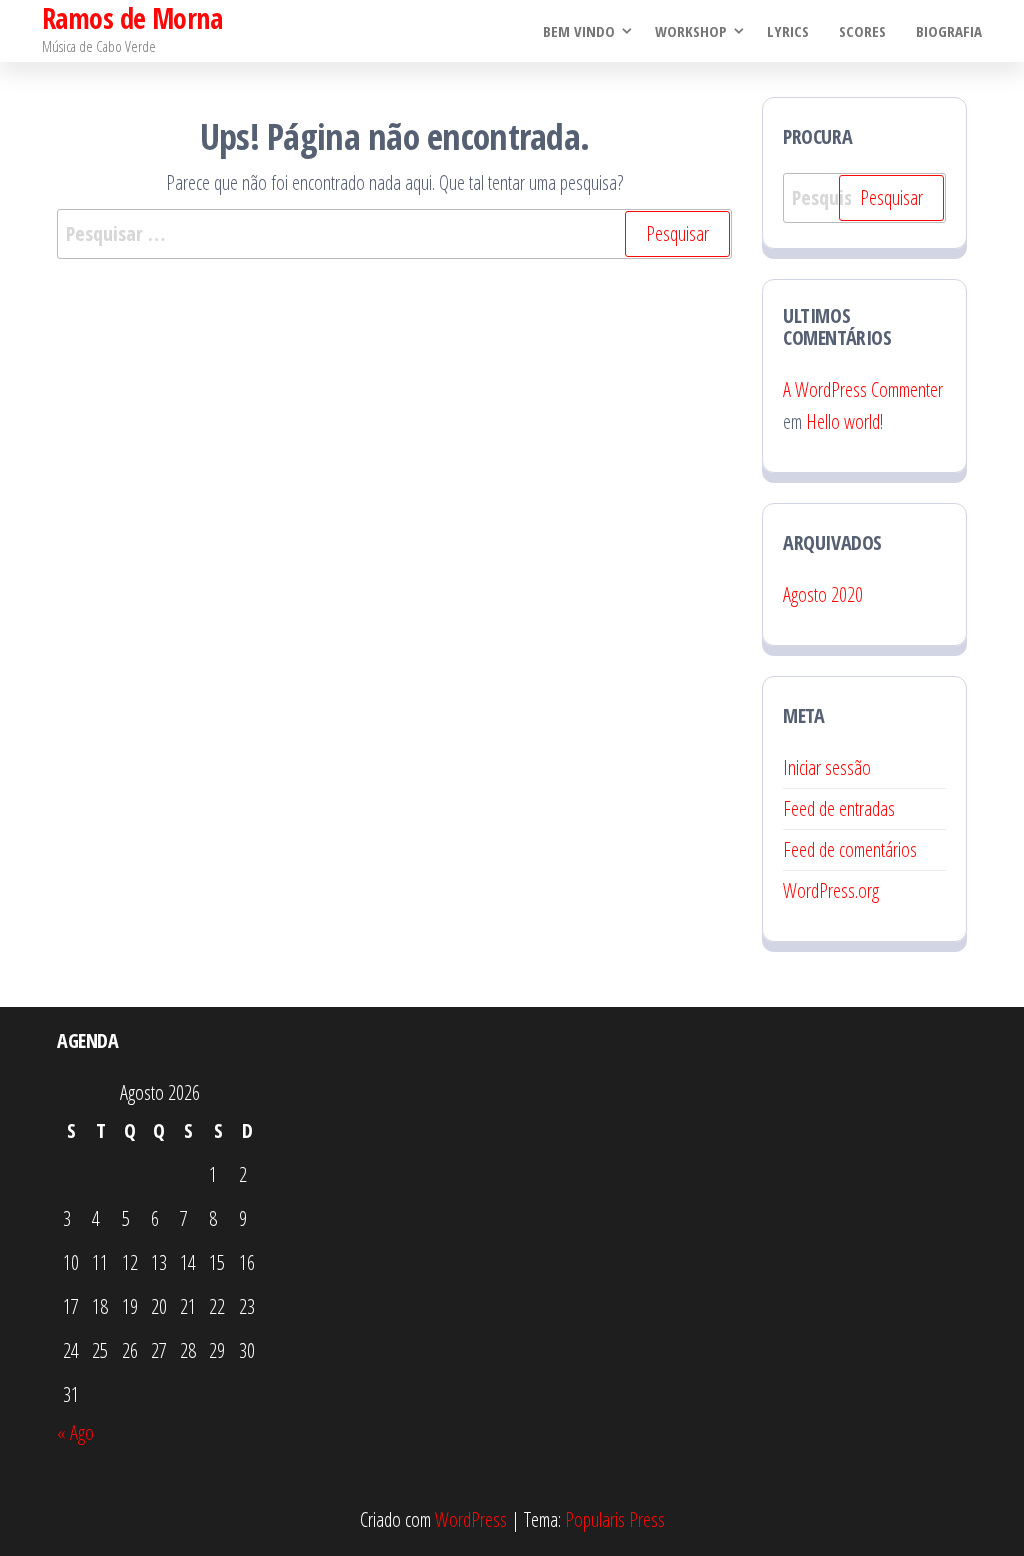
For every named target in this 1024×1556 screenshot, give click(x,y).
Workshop (691, 31)
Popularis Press (615, 1519)
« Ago (75, 1432)
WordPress (471, 1519)
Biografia (949, 31)
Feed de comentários (850, 849)
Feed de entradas (839, 808)
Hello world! (844, 421)
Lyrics (788, 31)
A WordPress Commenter (863, 389)
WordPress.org (831, 890)
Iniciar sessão (827, 767)
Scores (862, 31)
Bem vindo (579, 31)
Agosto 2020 (823, 594)
